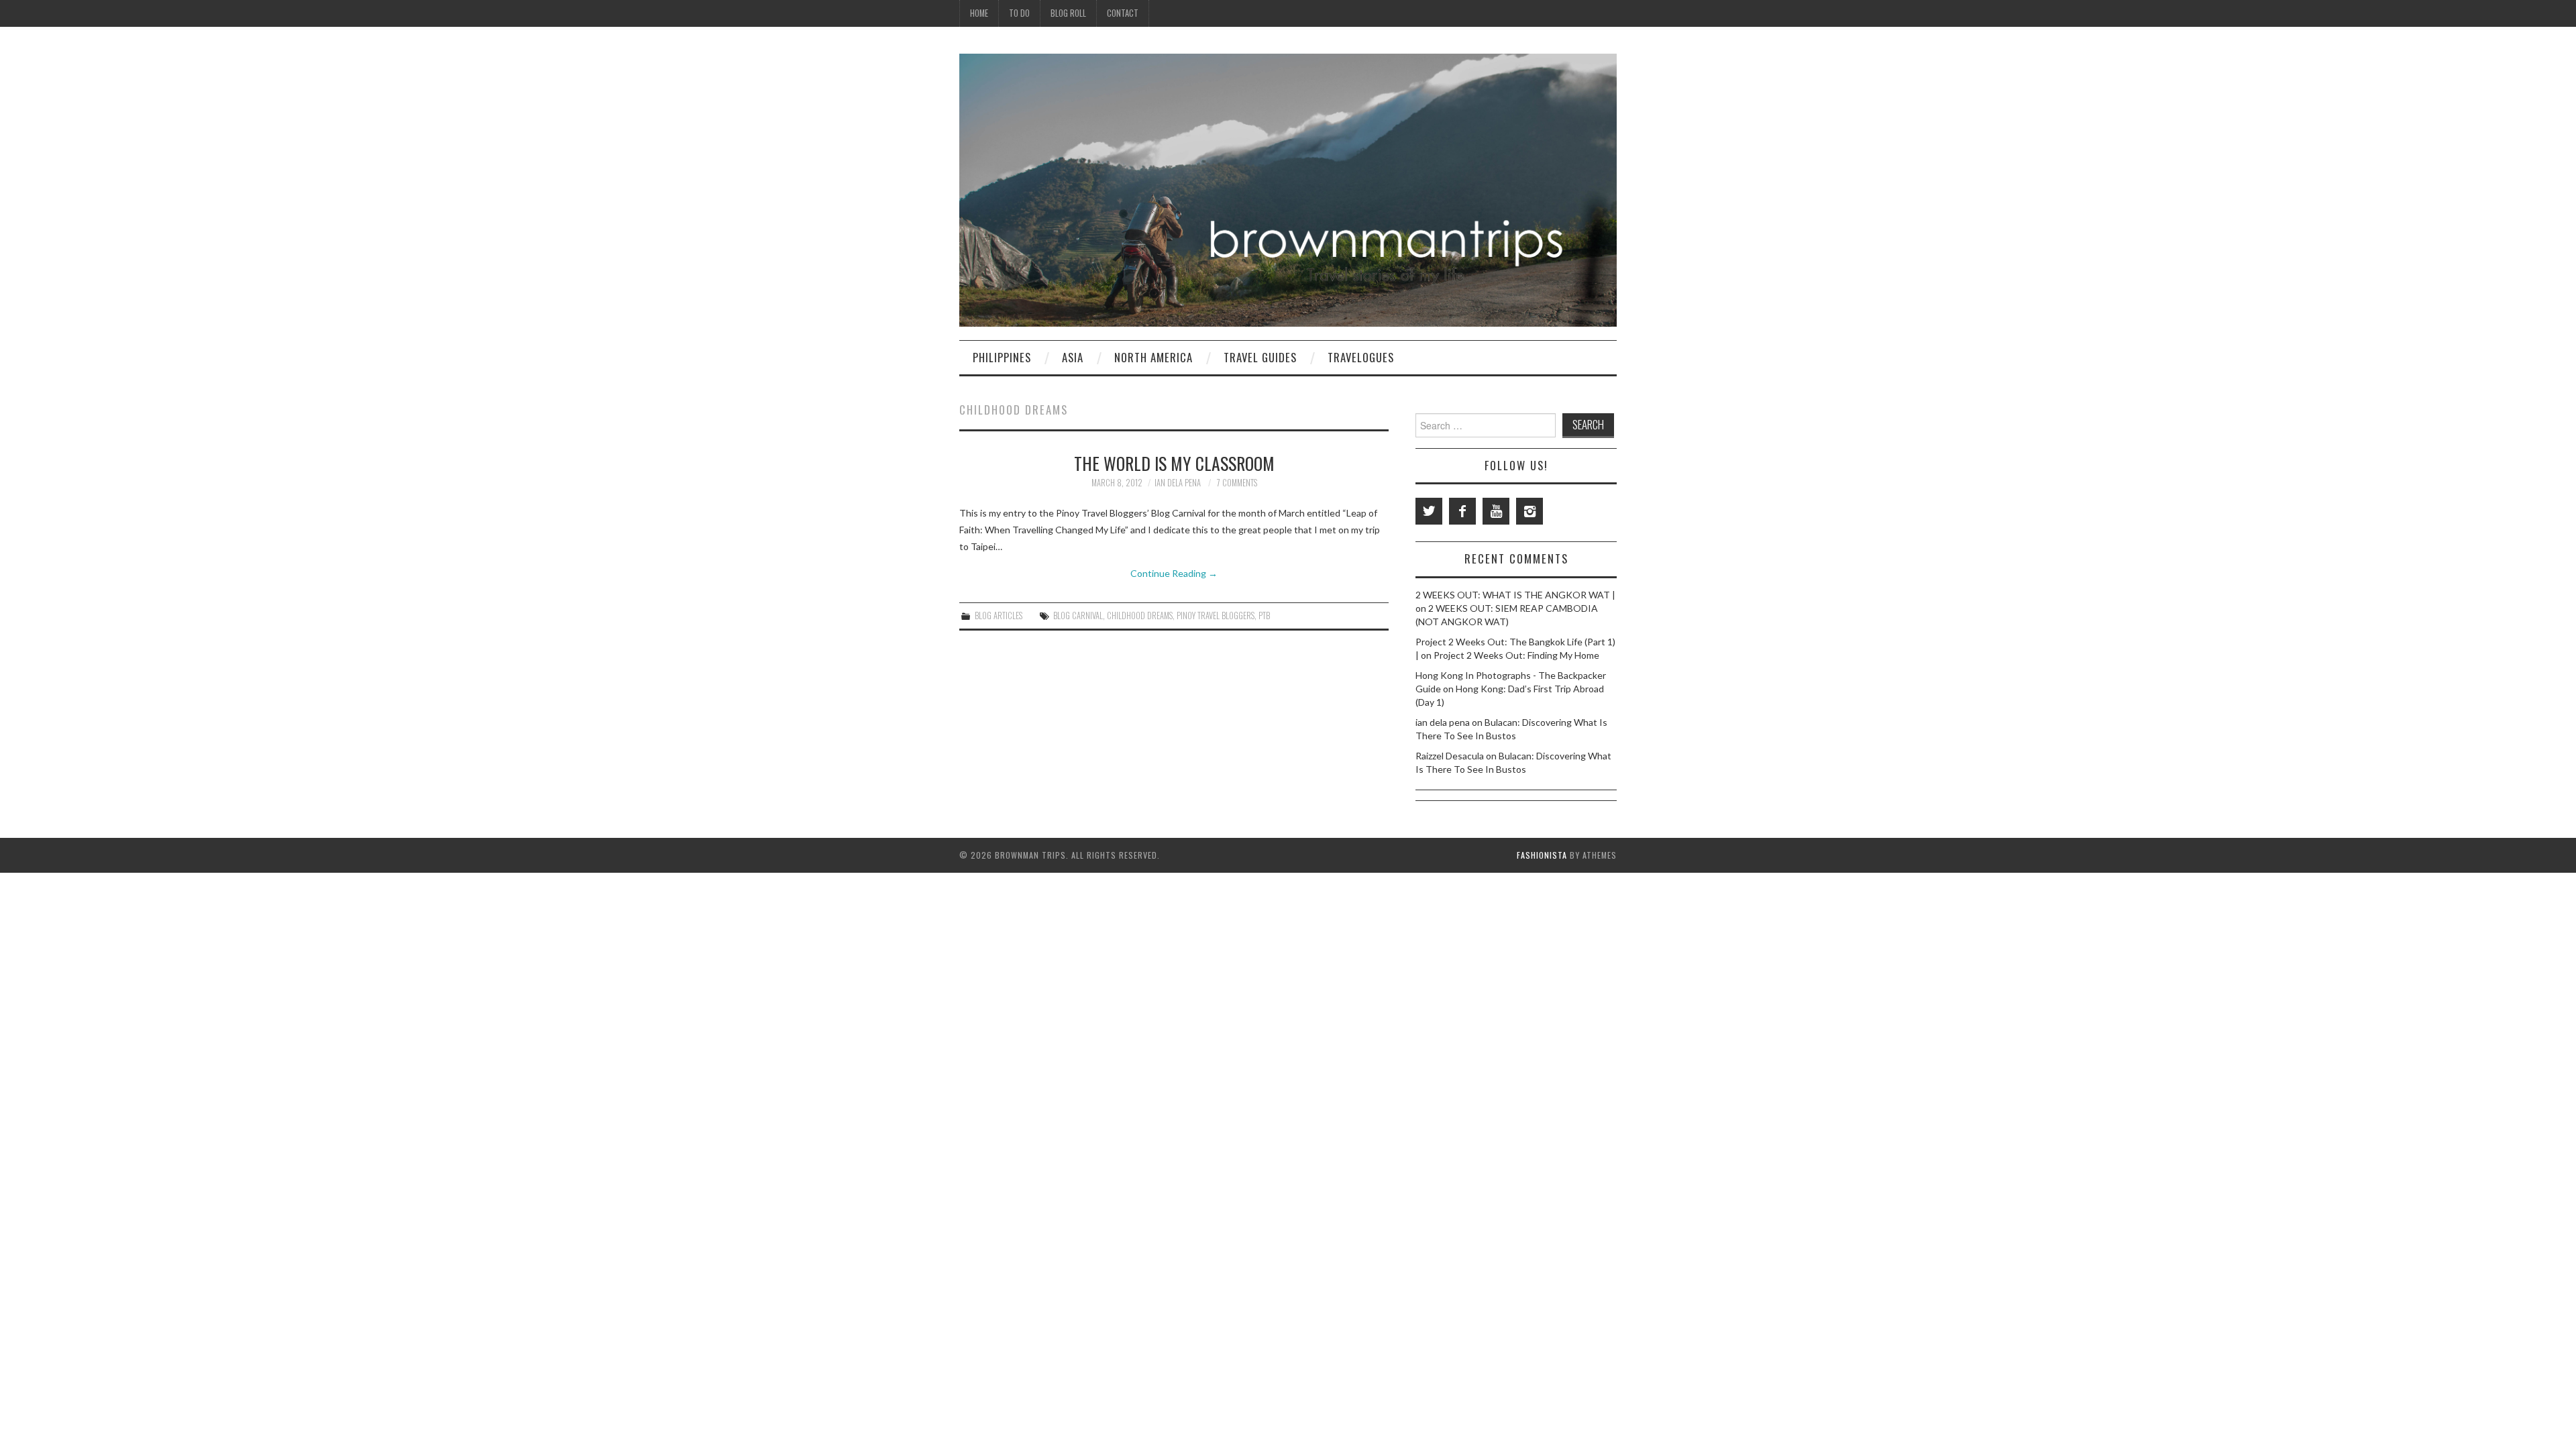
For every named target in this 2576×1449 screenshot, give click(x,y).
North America (1153, 357)
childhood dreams (1140, 615)
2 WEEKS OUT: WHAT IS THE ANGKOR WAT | (1515, 595)
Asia (1073, 357)
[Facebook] (1462, 511)
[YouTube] (1496, 511)
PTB (1264, 615)
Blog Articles (999, 615)
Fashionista (1542, 855)
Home (979, 13)
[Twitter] (1429, 511)
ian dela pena (1178, 483)
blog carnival (1078, 615)
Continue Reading (1174, 573)
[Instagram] (1529, 511)
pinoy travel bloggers (1216, 615)
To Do (1019, 13)
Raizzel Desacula (1450, 756)
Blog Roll (1068, 13)
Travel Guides (1260, 357)
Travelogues (1361, 357)
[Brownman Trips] (1288, 189)
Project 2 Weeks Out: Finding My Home (1516, 655)
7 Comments (1237, 483)
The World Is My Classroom (1174, 463)
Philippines (1002, 357)
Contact (1123, 13)
